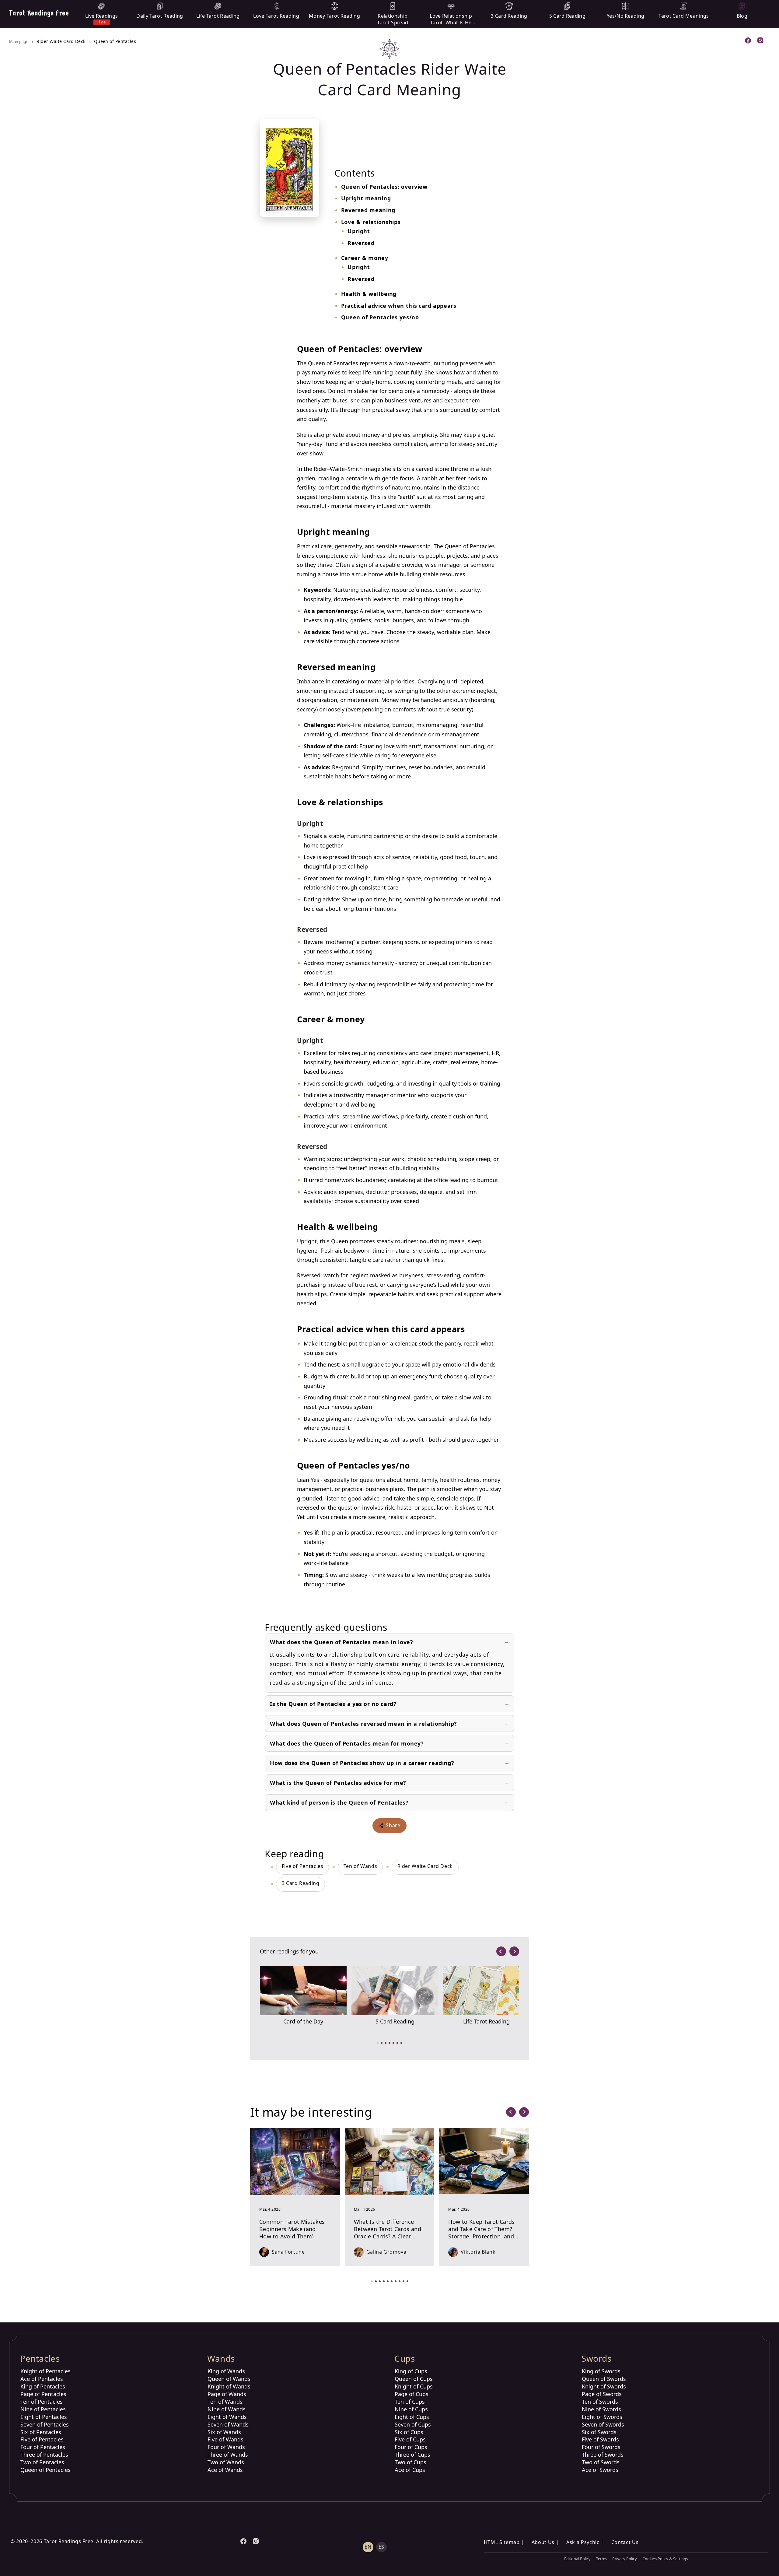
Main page (19, 42)
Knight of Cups (414, 2386)
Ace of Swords (600, 2470)
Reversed (361, 243)
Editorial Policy (577, 2559)
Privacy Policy (625, 2559)
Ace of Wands (225, 2470)
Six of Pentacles (41, 2432)
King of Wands (226, 2371)
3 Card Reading (301, 1883)
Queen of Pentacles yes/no (380, 317)
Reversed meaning (368, 210)
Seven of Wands (228, 2424)
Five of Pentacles (303, 1866)
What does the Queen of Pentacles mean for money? (347, 1743)
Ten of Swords (600, 2402)
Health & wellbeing (369, 294)
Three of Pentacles (44, 2455)
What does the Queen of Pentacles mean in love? (341, 1642)
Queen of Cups (414, 2379)
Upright (359, 231)
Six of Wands (224, 2432)
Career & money (365, 258)
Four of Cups (411, 2447)
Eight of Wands (227, 2417)
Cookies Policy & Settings (665, 2559)
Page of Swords (602, 2394)
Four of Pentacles (43, 2447)
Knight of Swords (604, 2386)
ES (381, 2547)
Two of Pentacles (42, 2462)
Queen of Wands (229, 2379)
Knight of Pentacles (45, 2371)
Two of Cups (410, 2462)
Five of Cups (410, 2439)
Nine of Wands (227, 2409)
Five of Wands (225, 2439)
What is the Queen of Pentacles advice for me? (338, 1783)
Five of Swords (600, 2439)
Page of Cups (412, 2394)
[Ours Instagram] (761, 41)
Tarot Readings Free (39, 13)
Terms (602, 2559)
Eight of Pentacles (44, 2417)
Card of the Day (303, 2021)
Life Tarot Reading (486, 2021)
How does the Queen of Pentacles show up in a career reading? (362, 1763)
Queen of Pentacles (45, 2470)
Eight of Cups (412, 2417)
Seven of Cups (413, 2424)
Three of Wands (228, 2455)
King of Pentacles (43, 2386)
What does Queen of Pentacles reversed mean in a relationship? (363, 1724)
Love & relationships (371, 222)
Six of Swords (599, 2432)
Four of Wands (226, 2447)
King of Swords (601, 2371)
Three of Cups (412, 2455)
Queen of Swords (604, 2379)
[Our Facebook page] (748, 41)
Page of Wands (227, 2394)
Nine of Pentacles (43, 2409)
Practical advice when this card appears (399, 306)
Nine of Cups (411, 2409)
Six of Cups (409, 2432)
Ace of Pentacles (42, 2379)
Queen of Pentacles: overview (384, 187)
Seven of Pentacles (45, 2424)
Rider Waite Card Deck (425, 1866)
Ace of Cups (410, 2470)
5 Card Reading (395, 2021)
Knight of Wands (229, 2386)
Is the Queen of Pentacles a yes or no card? (333, 1704)
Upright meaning (366, 198)
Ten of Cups (410, 2402)
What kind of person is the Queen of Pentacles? (339, 1802)
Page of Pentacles (43, 2394)
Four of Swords (601, 2447)
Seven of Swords (603, 2424)
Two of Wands (226, 2462)
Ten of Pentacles (42, 2402)
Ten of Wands (360, 1866)
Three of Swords (603, 2455)
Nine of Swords (601, 2409)
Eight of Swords (602, 2417)
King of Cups (411, 2371)
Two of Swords (601, 2462)
